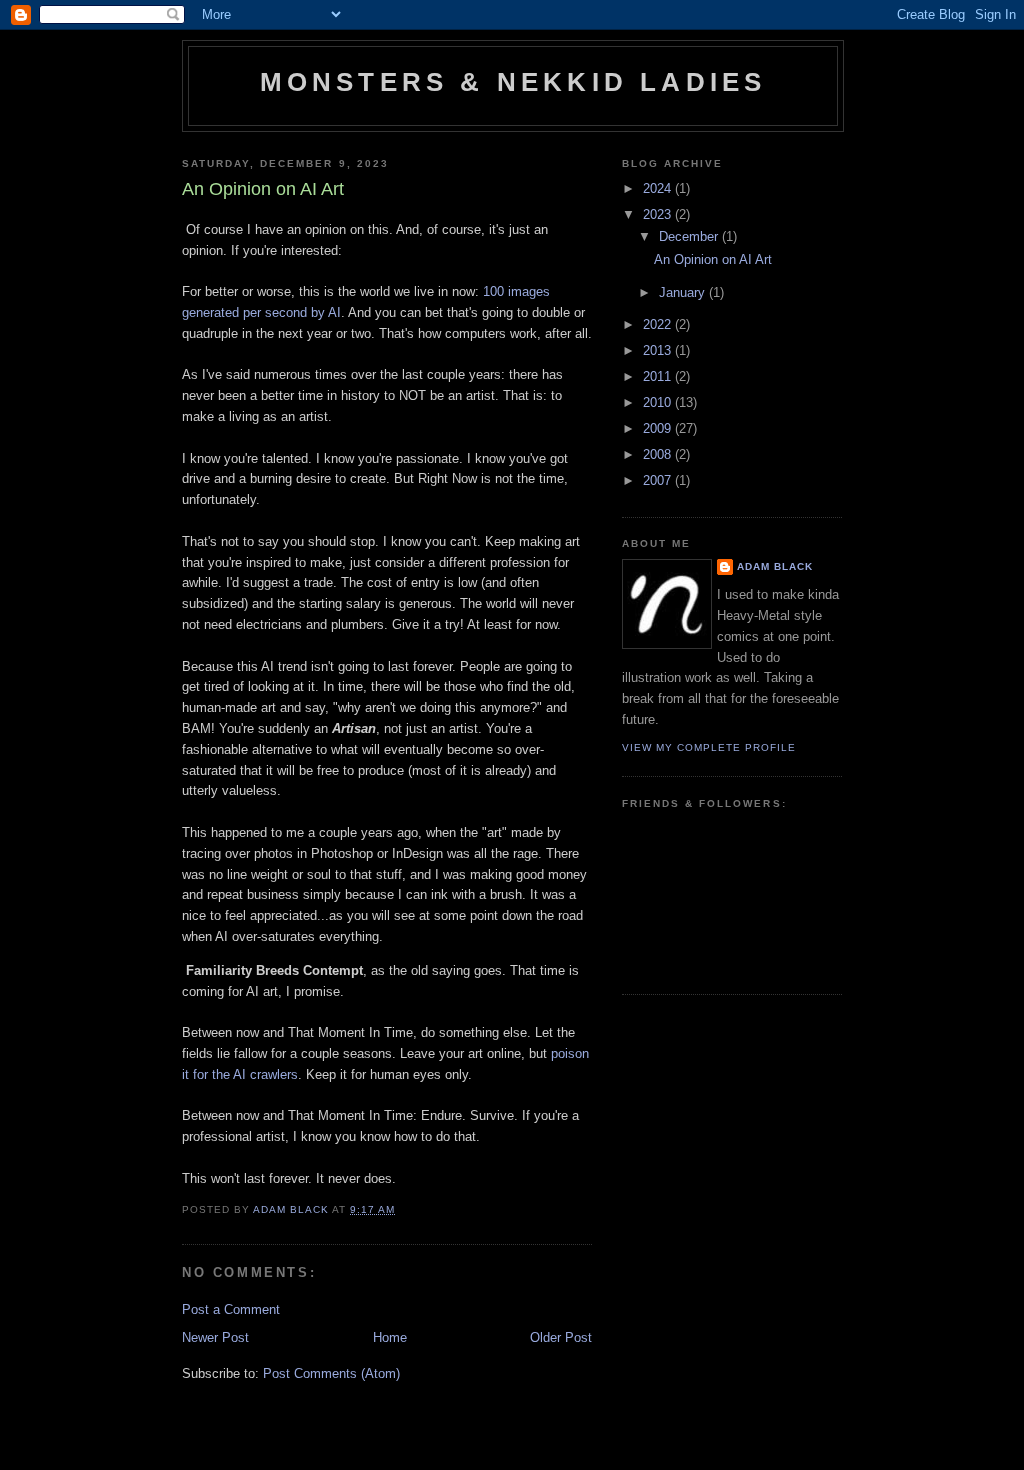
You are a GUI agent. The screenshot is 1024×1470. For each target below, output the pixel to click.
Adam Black (775, 566)
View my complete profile (709, 747)
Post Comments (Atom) (331, 1373)
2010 (659, 402)
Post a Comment (231, 1309)
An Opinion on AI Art (713, 259)
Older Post (561, 1337)
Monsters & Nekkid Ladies (513, 82)
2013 (659, 350)
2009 (659, 428)
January (684, 292)
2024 (659, 188)
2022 (659, 324)
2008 (659, 454)
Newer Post (215, 1337)
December (690, 236)
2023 (659, 214)
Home (390, 1337)
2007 (659, 480)
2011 (659, 376)
